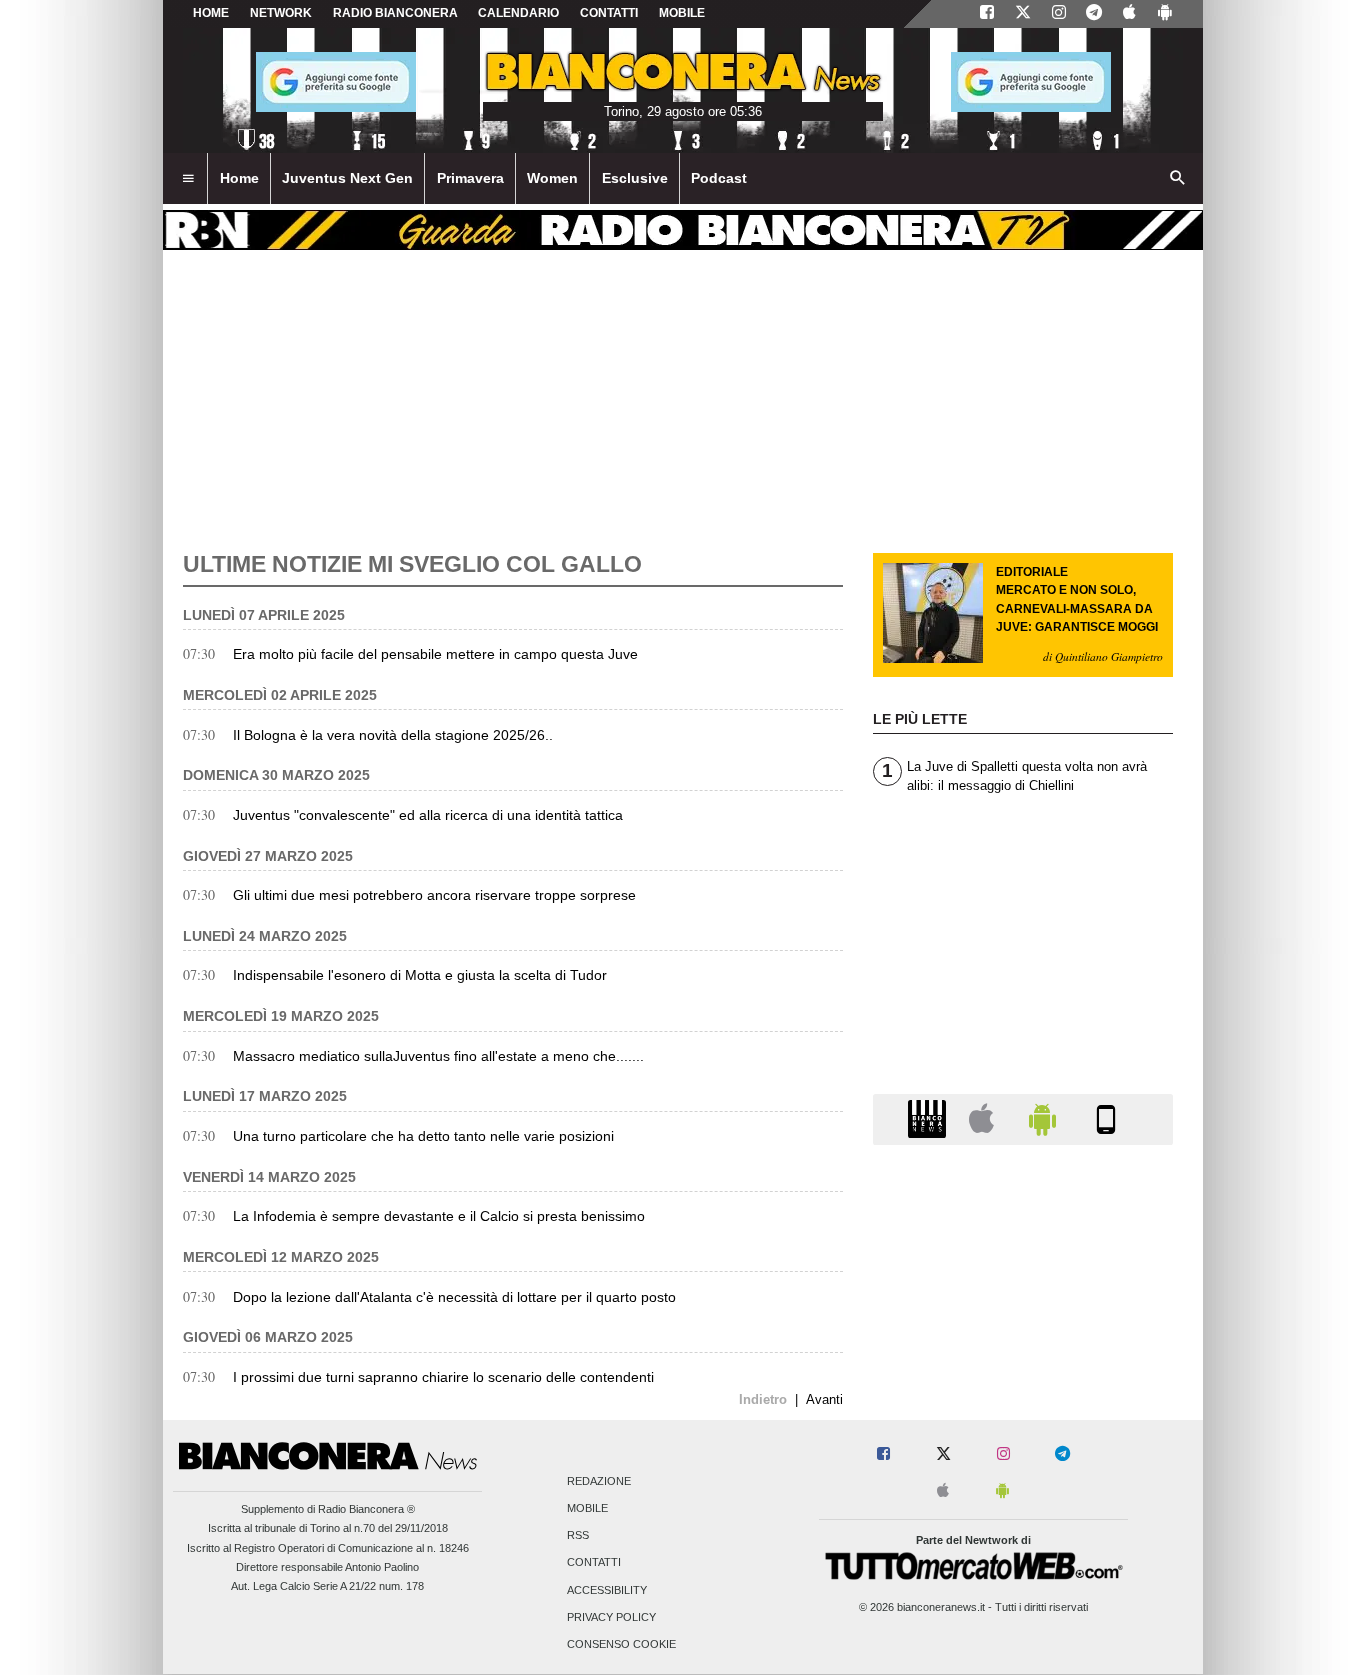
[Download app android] (1165, 14)
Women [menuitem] (552, 178)
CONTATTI (609, 13)
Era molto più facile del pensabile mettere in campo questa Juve (435, 654)
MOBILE (682, 13)
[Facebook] (987, 14)
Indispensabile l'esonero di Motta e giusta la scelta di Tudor (420, 975)
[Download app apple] (1129, 14)
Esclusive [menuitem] (635, 178)
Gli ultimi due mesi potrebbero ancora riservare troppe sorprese (434, 895)
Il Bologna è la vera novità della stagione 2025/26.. (393, 735)
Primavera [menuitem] (470, 178)
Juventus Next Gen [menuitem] (347, 178)
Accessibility (607, 1590)
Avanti (824, 1399)
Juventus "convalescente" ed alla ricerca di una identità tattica (428, 815)
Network (281, 13)
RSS (578, 1536)
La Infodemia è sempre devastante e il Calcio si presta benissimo (439, 1216)
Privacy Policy (611, 1617)
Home (211, 13)
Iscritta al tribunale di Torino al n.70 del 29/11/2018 (328, 1528)
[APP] (930, 1118)
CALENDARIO (518, 13)
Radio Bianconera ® (366, 1509)
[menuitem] (188, 179)
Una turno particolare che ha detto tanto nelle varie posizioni (423, 1136)
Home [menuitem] (239, 178)
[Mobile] (1106, 1118)
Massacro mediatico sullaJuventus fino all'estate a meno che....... (438, 1056)
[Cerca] (1178, 179)
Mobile (587, 1508)
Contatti (594, 1563)
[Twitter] (1023, 14)
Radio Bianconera (395, 13)
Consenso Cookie (621, 1644)
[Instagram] (1059, 14)
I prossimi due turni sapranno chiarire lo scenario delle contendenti (443, 1377)
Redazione (599, 1481)
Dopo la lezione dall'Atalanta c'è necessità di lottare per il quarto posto (454, 1297)
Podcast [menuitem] (719, 178)
